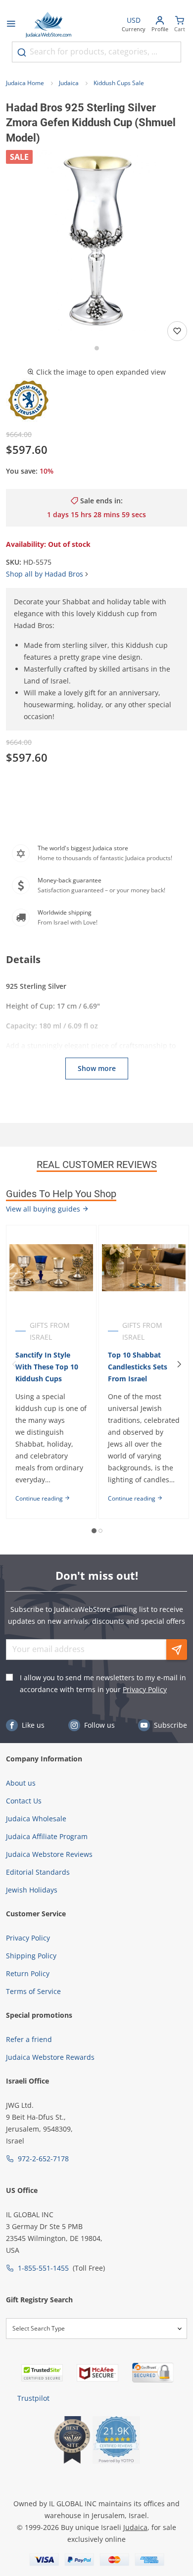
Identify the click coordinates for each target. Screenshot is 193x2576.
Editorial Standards (38, 1872)
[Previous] (14, 1364)
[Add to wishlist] (177, 331)
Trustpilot (33, 2398)
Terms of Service (33, 1991)
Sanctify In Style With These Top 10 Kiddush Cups (47, 1367)
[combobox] (96, 52)
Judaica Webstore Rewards (50, 2057)
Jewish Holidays (32, 1890)
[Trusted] (42, 2373)
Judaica (69, 83)
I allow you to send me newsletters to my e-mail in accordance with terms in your (103, 1683)
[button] (96, 241)
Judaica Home (25, 83)
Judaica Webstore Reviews (49, 1854)
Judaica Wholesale (36, 1819)
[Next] (179, 1364)
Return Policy (28, 1973)
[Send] (177, 1650)
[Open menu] (11, 25)
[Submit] (22, 52)
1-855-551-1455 (43, 2268)
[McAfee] (97, 2373)
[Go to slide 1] (97, 348)
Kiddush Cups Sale (119, 83)
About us (21, 1783)
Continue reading (40, 1498)
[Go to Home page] (48, 25)
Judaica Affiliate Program (47, 1836)
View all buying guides (44, 1209)
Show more (97, 1068)
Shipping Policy (31, 1956)
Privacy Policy (145, 1689)
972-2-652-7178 (43, 2159)
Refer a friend (29, 2039)
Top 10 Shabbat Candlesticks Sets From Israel (138, 1367)
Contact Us (24, 1801)
